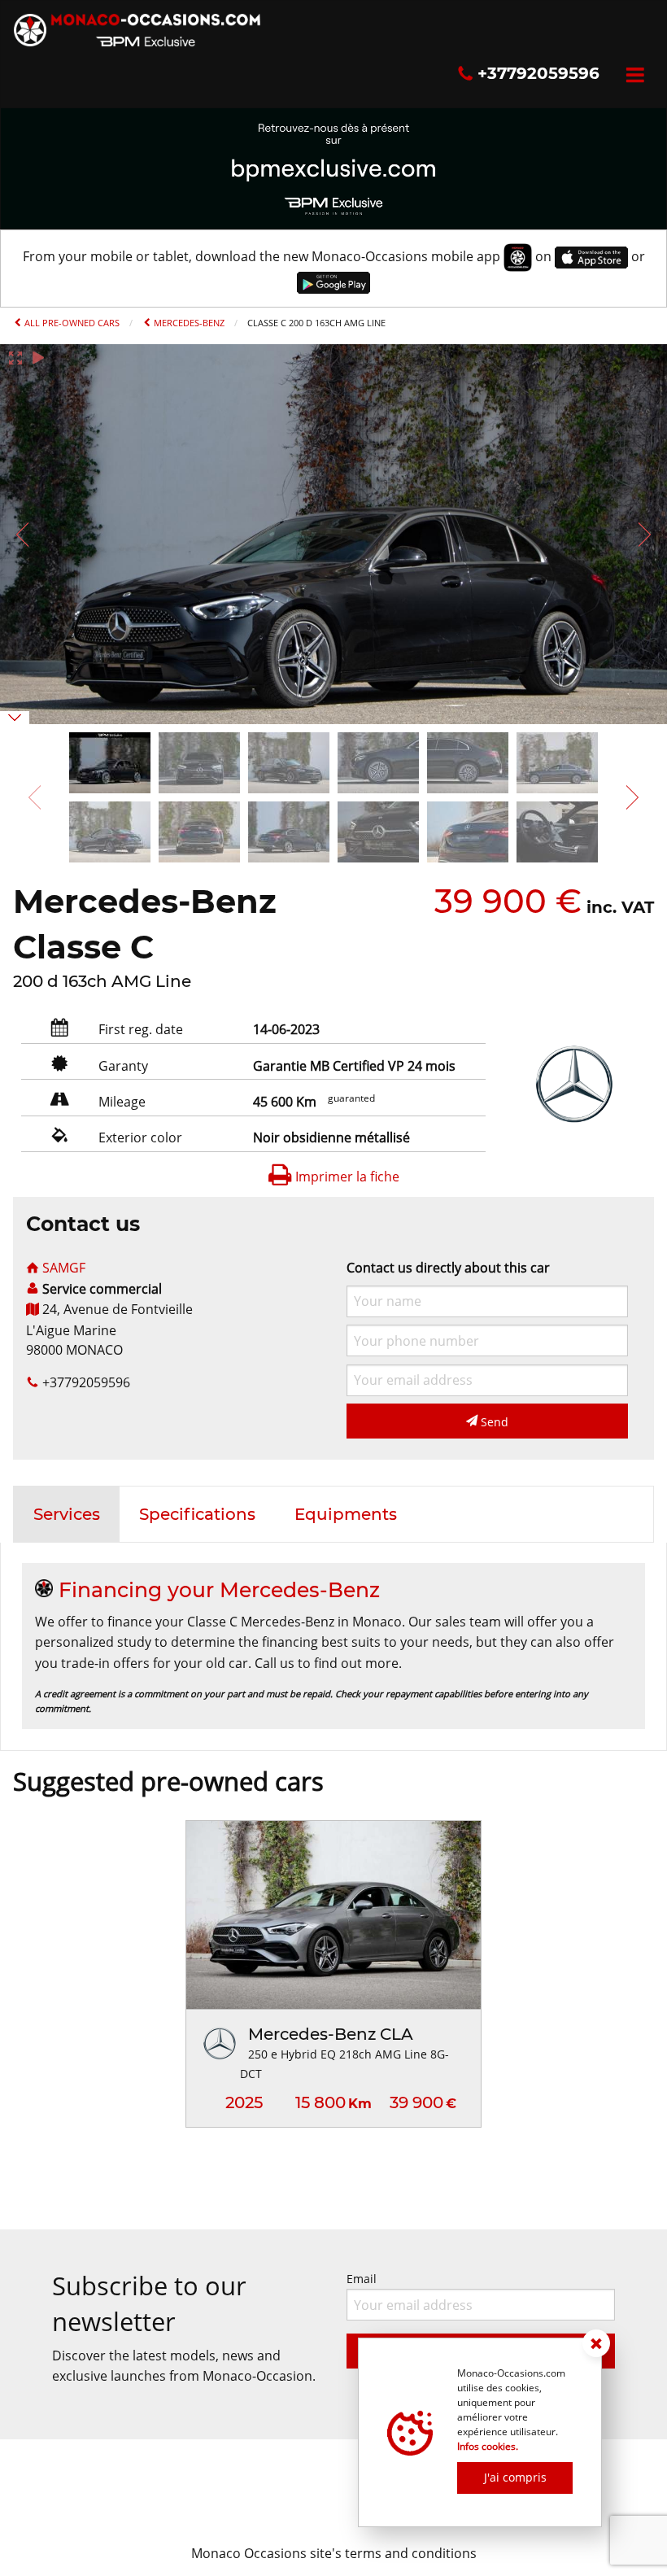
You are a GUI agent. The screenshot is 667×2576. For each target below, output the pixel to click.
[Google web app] (333, 282)
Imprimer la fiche (346, 1177)
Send (493, 1422)
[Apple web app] (591, 256)
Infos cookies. (488, 2446)
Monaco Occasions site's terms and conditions (334, 2553)
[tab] (67, 1514)
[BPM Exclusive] (333, 167)
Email (362, 2279)
